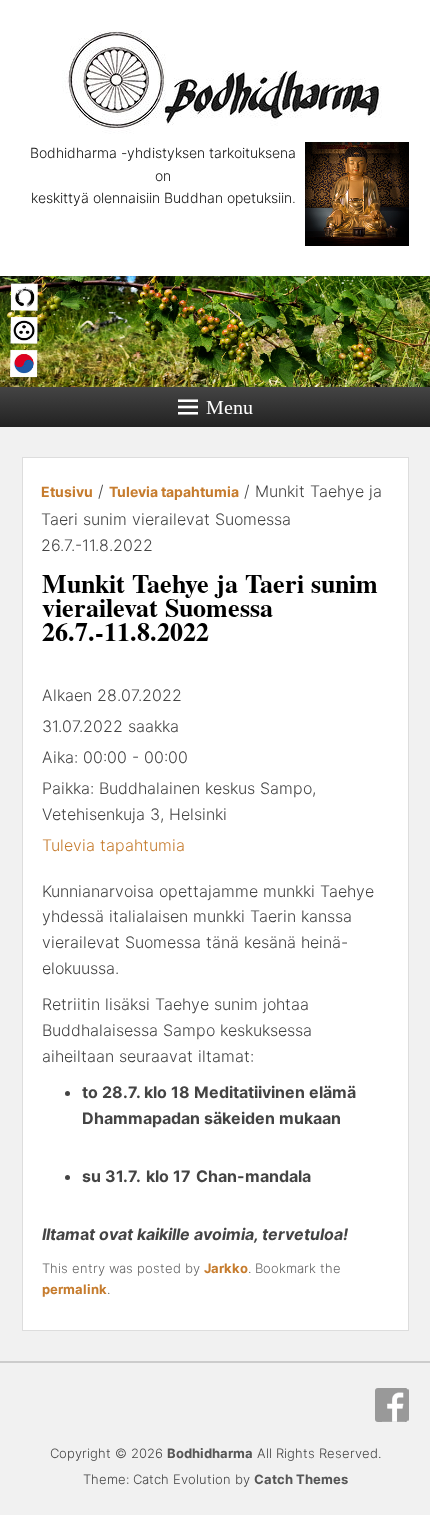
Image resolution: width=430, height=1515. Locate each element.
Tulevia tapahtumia (113, 845)
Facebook (392, 1405)
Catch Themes (301, 1479)
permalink (74, 1289)
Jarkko (226, 1268)
